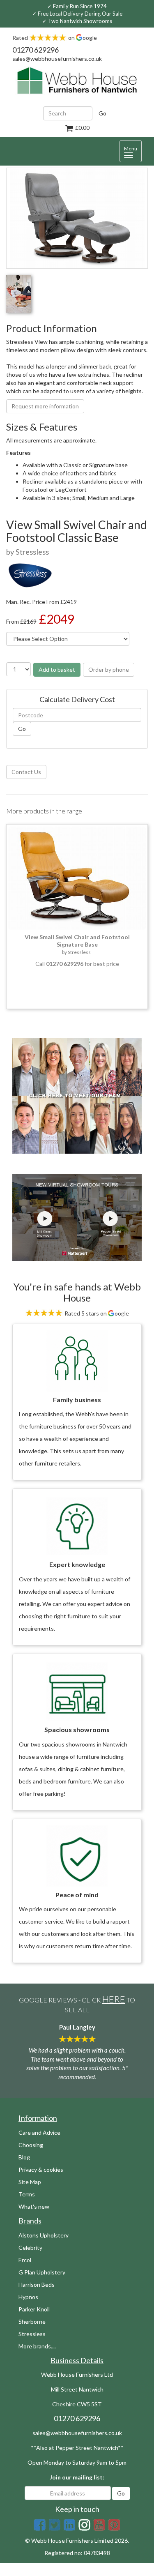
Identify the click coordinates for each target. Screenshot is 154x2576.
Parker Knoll (34, 2309)
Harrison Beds (37, 2285)
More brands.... (37, 2346)
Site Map (30, 2182)
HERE (114, 1999)
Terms (27, 2194)
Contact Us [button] (26, 772)
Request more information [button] (45, 406)
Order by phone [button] (109, 669)
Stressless (32, 2334)
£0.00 (82, 128)
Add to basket (57, 669)
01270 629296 (36, 50)
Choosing (31, 2145)
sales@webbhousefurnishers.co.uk (57, 59)
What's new (34, 2206)
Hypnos (28, 2297)
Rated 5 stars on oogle (96, 1313)
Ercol (25, 2260)
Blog (24, 2157)
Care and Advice (39, 2132)
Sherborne (32, 2321)
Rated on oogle (55, 38)
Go (102, 113)
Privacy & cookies (41, 2169)
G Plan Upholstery (42, 2272)
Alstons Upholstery (44, 2235)
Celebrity (30, 2248)
